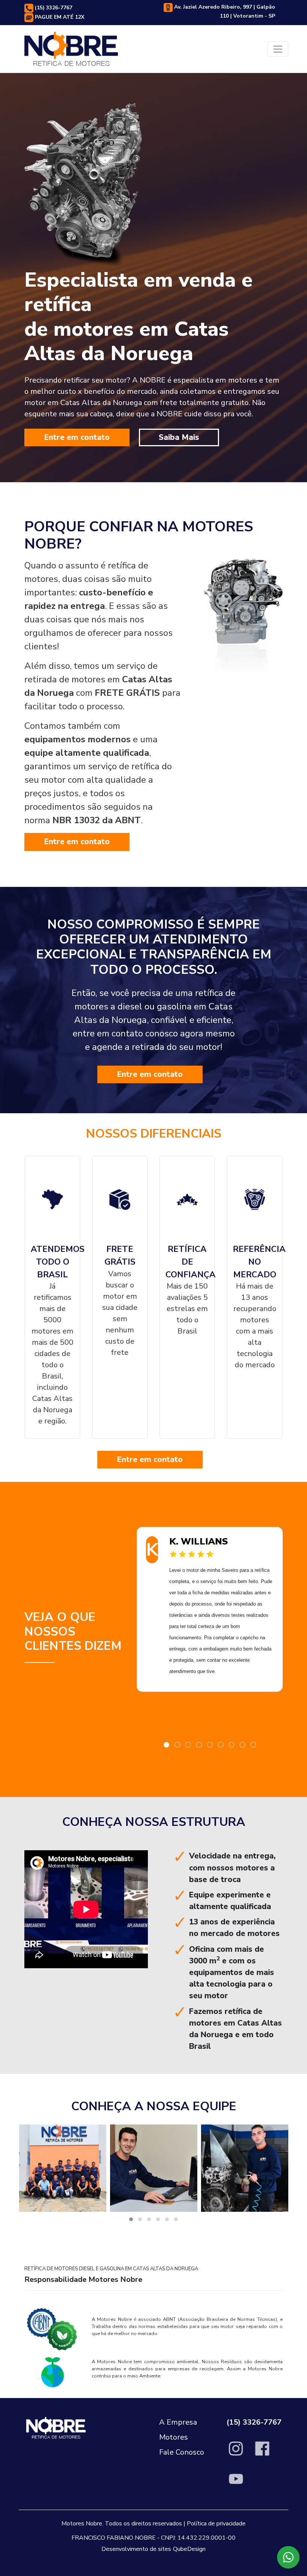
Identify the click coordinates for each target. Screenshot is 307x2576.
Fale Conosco (182, 2452)
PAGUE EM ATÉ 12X (59, 17)
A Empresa (178, 2422)
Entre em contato (77, 437)
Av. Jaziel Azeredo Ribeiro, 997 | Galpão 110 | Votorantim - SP (224, 11)
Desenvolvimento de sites (136, 2549)
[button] (166, 1745)
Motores (174, 2437)
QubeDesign (189, 2549)
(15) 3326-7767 (53, 8)
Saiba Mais (179, 437)
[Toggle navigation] (278, 49)
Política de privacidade (216, 2524)
